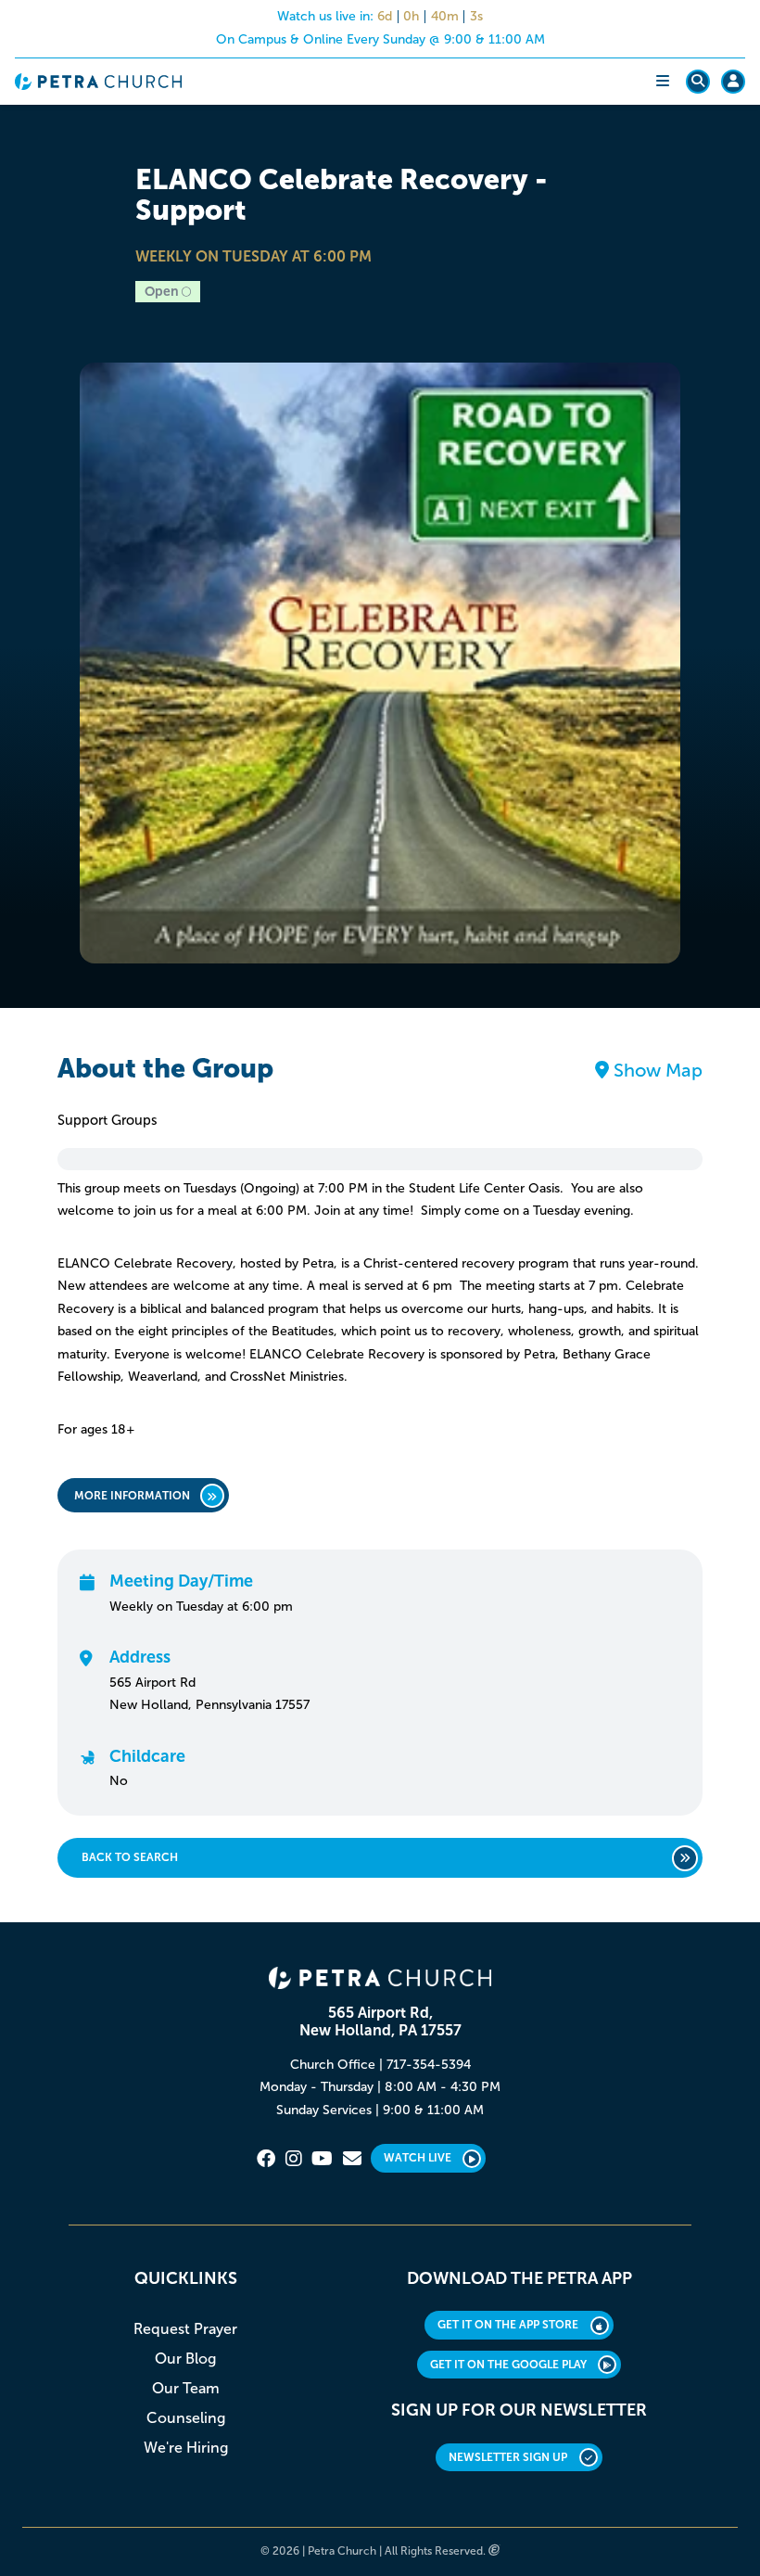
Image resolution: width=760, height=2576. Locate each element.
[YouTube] (322, 2159)
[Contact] (352, 2159)
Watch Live (418, 2158)
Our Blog (185, 2359)
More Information (132, 1496)
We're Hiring (186, 2448)
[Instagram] (294, 2159)
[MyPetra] (733, 82)
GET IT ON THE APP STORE (508, 2325)
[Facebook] (266, 2159)
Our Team (186, 2388)
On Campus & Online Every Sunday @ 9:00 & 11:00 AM (380, 39)
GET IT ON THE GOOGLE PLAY (508, 2365)
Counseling (186, 2418)
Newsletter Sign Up (508, 2457)
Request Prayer (185, 2329)
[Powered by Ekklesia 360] (494, 2551)
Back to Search (130, 1857)
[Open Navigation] (663, 82)
